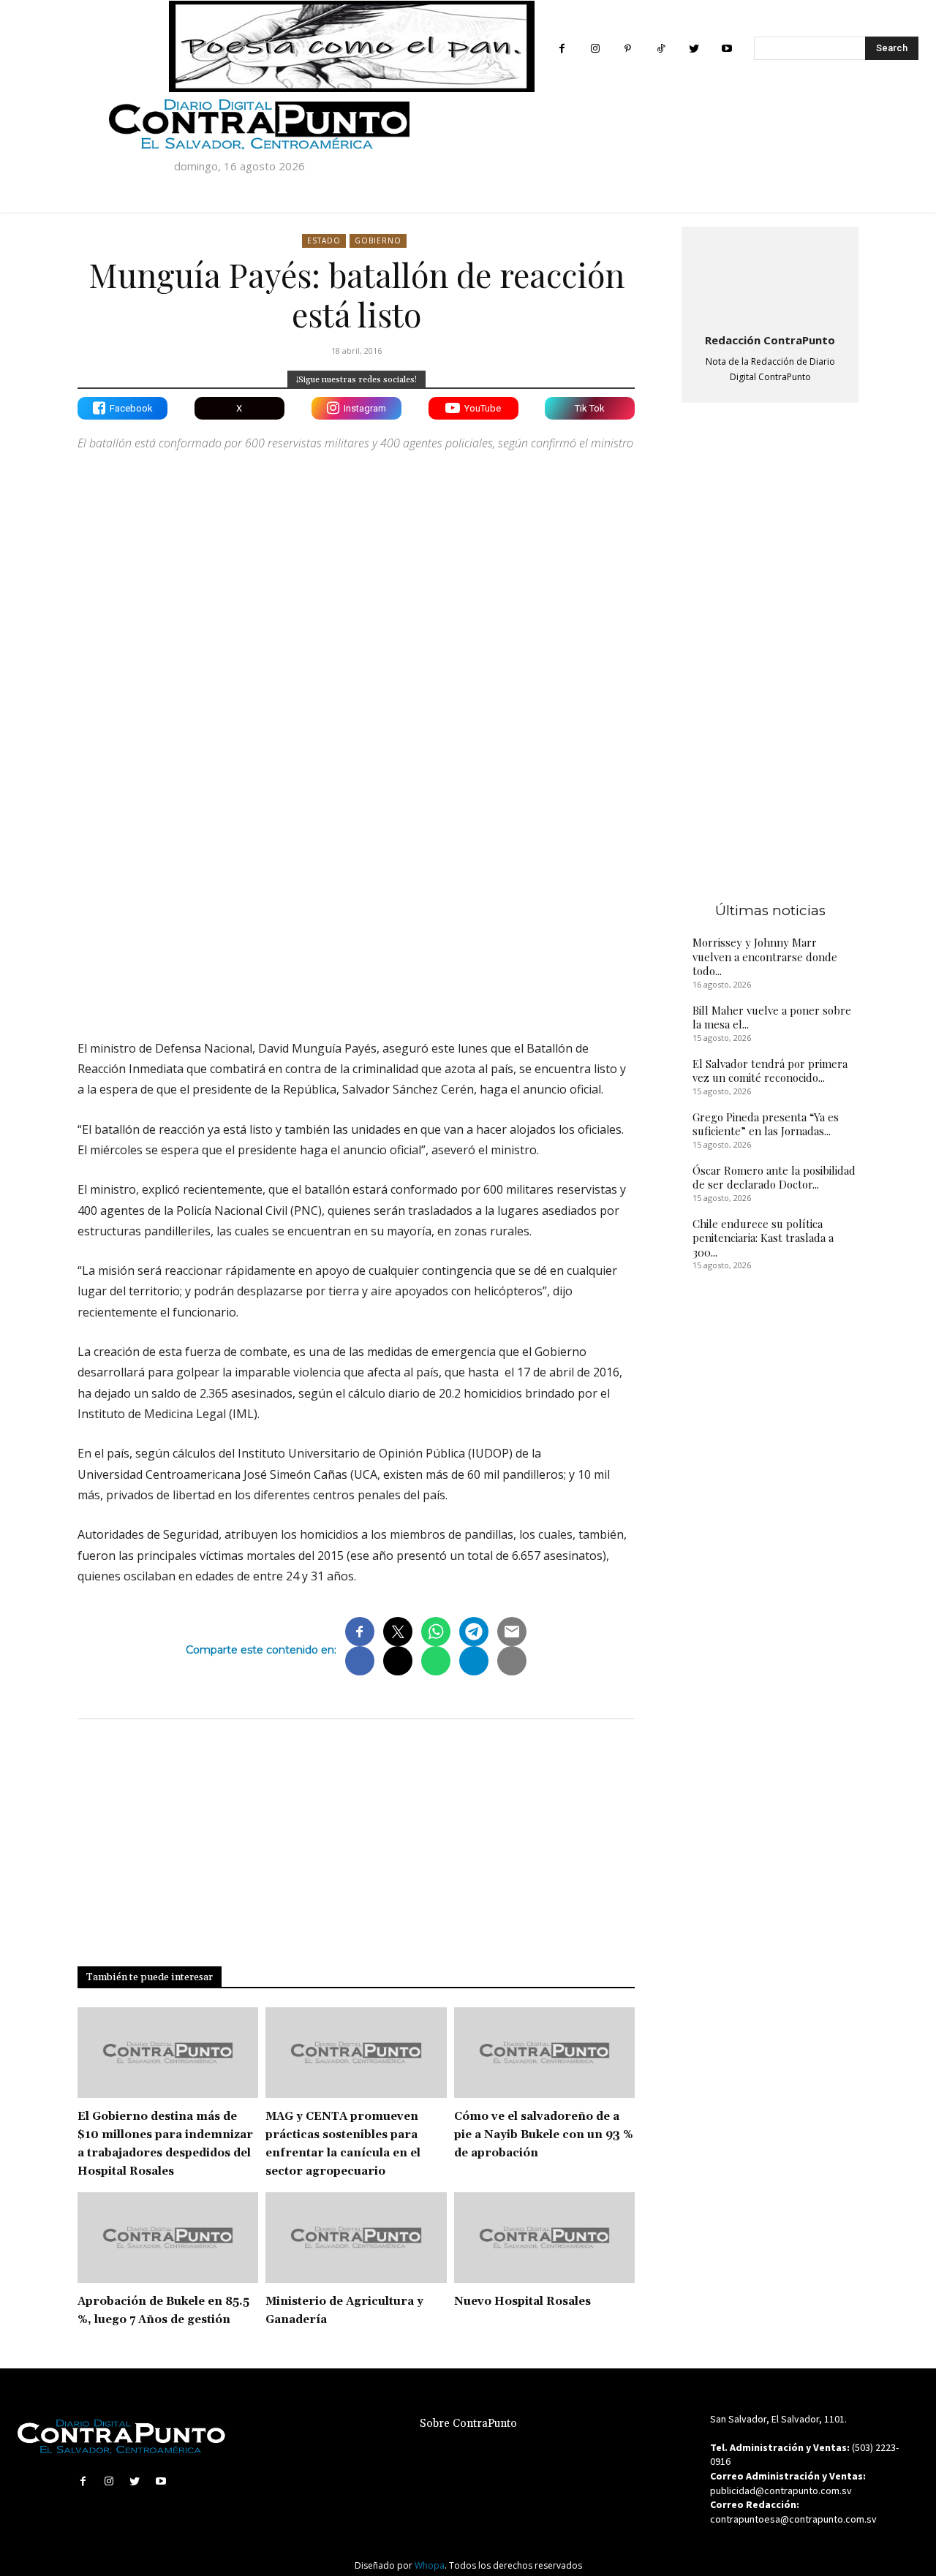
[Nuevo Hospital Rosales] (544, 2238)
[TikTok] (661, 49)
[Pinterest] (628, 49)
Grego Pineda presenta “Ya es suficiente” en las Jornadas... (766, 1124)
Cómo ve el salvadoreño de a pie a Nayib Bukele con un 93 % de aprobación (544, 2135)
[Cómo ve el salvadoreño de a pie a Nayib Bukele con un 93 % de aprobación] (544, 2053)
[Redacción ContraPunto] (770, 277)
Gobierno (378, 240)
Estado (324, 240)
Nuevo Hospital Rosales (522, 2302)
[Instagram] (595, 49)
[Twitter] (694, 49)
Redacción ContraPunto (770, 340)
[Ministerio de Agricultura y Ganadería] (356, 2238)
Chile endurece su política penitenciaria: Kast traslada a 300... (763, 1238)
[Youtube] (726, 49)
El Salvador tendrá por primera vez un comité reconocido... (770, 1071)
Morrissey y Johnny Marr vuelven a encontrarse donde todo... (765, 956)
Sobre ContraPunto (468, 2424)
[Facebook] (562, 49)
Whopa (430, 2565)
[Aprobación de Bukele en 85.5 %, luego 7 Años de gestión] (168, 2238)
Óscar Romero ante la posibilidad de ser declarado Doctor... (774, 1178)
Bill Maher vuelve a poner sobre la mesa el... (772, 1018)
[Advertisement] (356, 901)
